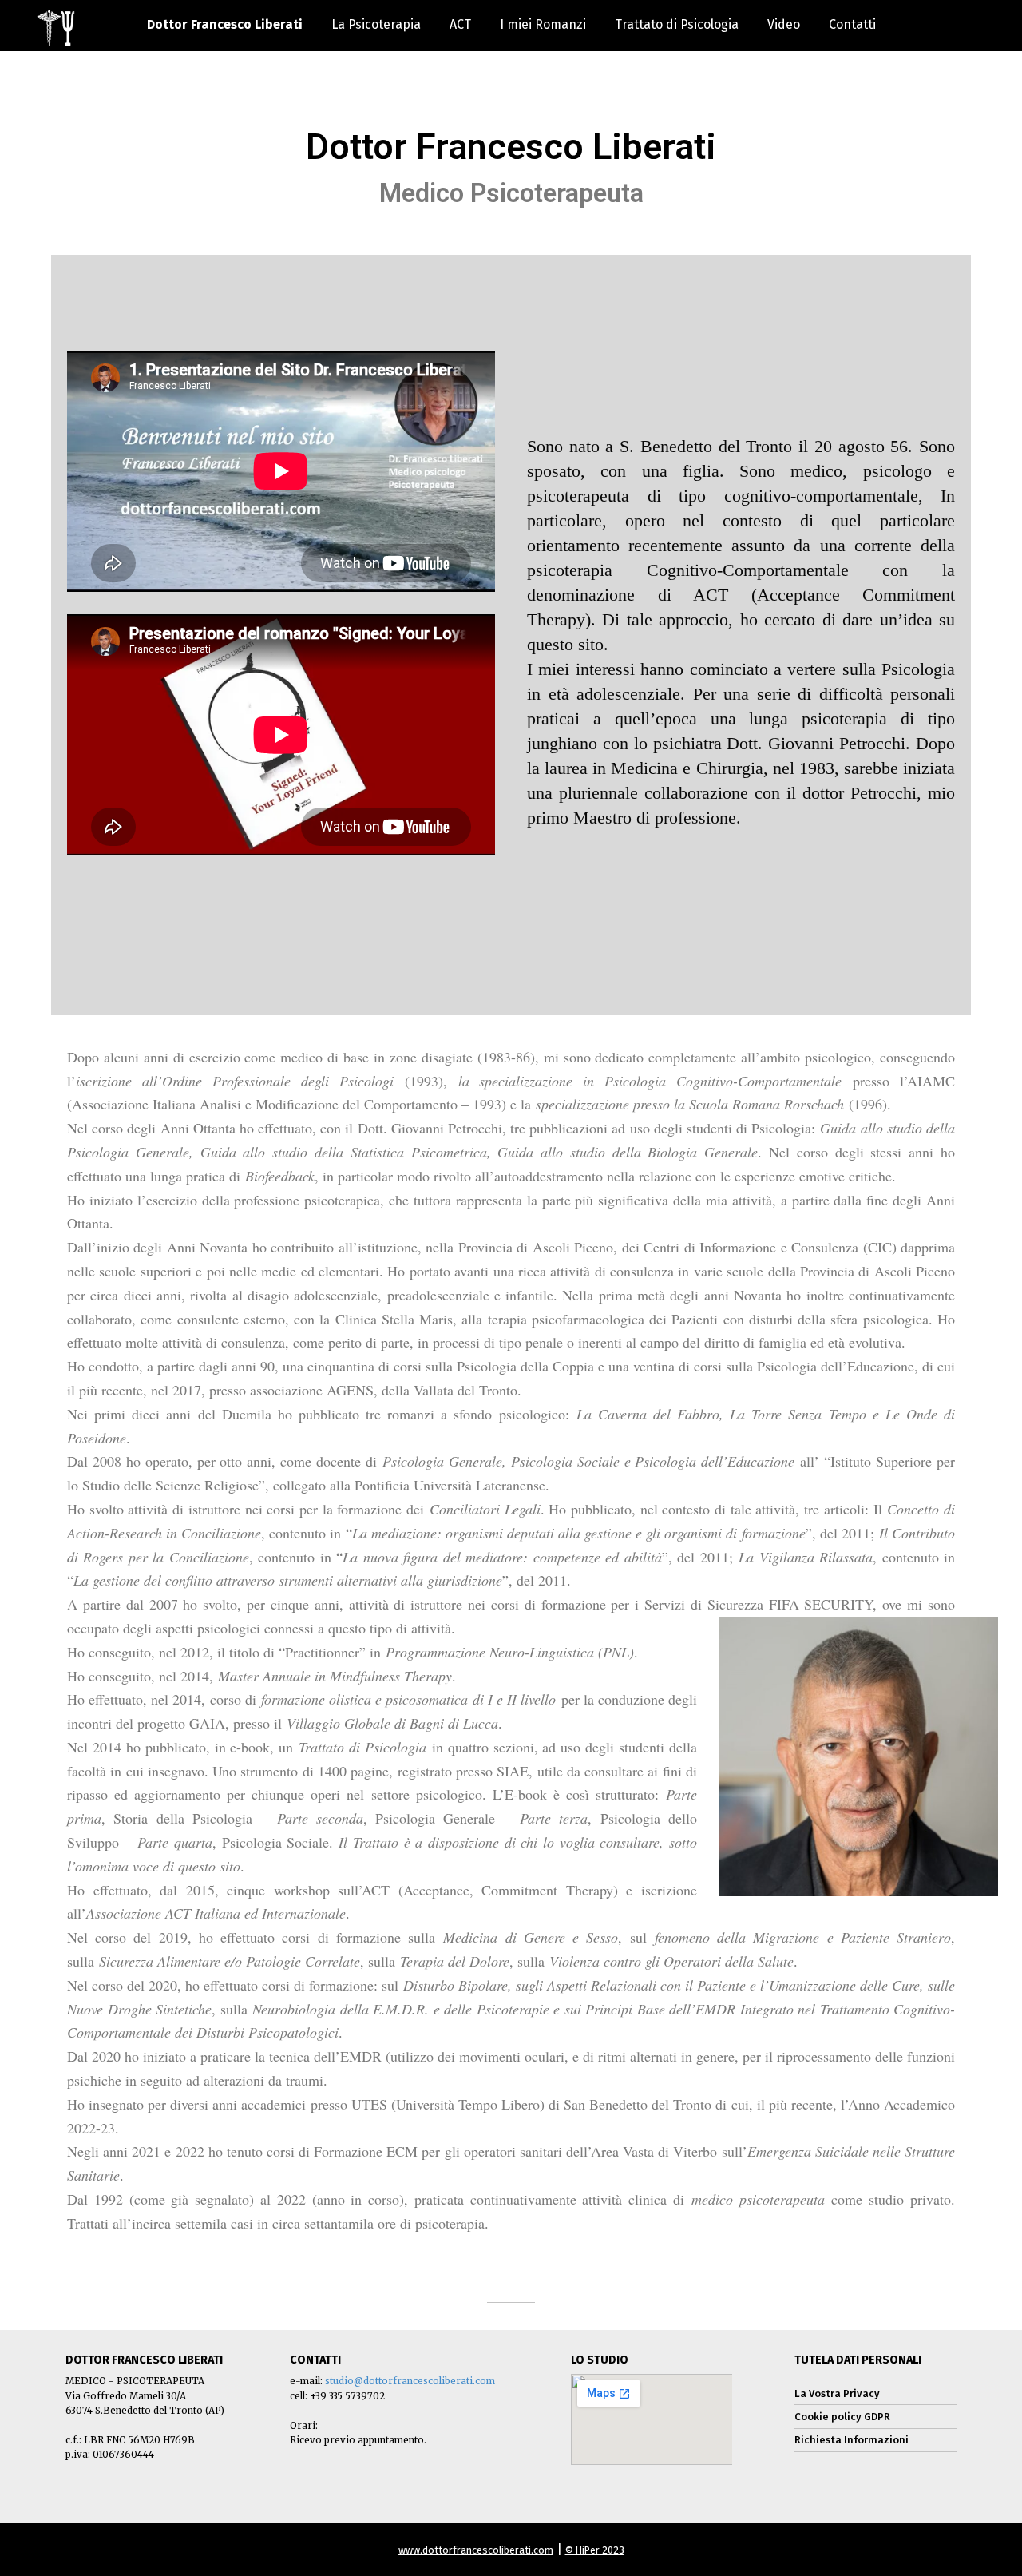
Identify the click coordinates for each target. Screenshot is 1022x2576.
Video (784, 24)
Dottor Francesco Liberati (225, 24)
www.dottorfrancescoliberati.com (476, 2550)
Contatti (852, 24)
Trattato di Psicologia (677, 24)
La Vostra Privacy (837, 2393)
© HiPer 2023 (595, 2550)
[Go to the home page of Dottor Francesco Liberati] (56, 28)
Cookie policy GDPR (842, 2417)
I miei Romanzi (543, 24)
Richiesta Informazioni (852, 2440)
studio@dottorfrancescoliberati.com (410, 2381)
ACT (460, 24)
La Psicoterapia (376, 24)
